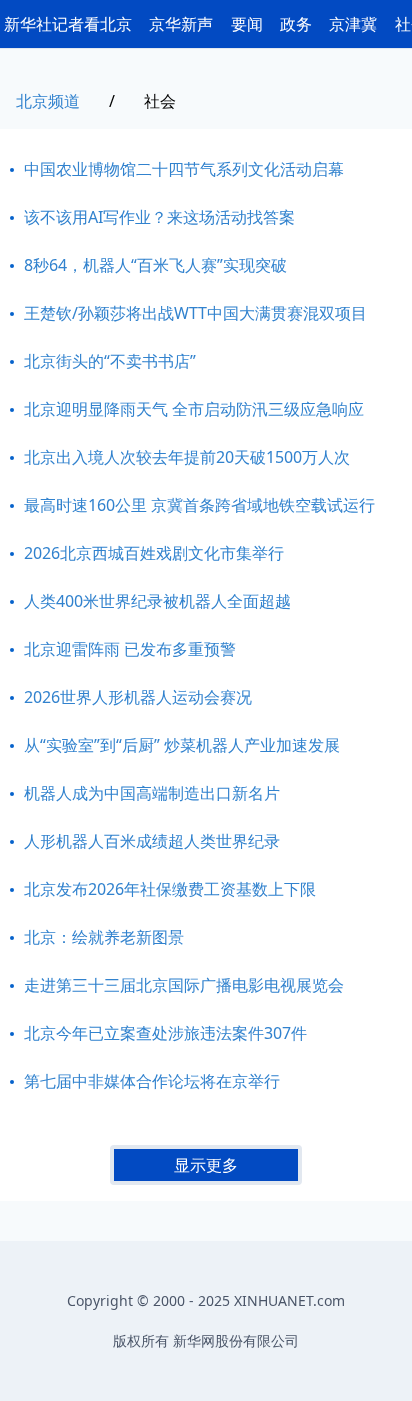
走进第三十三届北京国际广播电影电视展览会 (184, 985)
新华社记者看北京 (68, 24)
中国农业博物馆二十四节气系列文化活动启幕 (184, 169)
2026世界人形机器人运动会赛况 (138, 697)
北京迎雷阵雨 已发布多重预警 (130, 649)
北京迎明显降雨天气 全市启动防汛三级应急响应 (194, 409)
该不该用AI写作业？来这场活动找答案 (159, 217)
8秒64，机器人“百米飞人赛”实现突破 (155, 265)
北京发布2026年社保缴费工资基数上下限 (170, 889)
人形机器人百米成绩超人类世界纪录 (152, 841)
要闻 (247, 24)
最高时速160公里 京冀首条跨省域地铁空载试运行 (199, 505)
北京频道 (48, 101)
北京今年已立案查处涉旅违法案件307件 (165, 1033)
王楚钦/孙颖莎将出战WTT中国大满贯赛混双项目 (195, 313)
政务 (296, 24)
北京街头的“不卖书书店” (110, 361)
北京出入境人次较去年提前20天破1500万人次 (187, 457)
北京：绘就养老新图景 (104, 937)
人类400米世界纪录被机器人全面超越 (157, 601)
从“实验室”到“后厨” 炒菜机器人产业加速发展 (182, 745)
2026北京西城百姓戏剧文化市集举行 (154, 553)
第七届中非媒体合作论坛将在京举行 (152, 1081)
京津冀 (353, 24)
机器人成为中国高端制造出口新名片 (152, 793)
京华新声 (181, 24)
